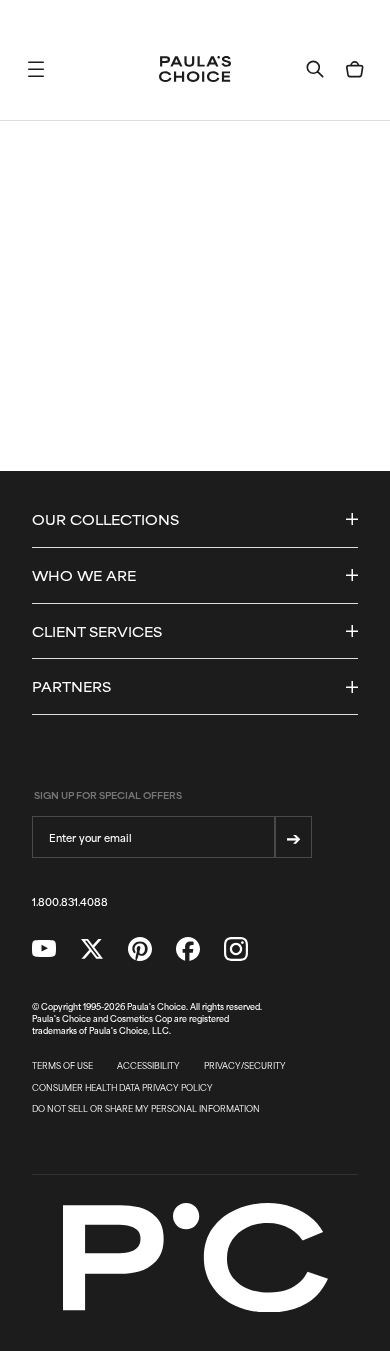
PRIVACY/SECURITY (245, 1066)
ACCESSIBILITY (148, 1066)
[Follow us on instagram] (236, 949)
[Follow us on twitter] (92, 949)
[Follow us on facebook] (188, 949)
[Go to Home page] (195, 69)
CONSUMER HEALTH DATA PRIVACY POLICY (122, 1088)
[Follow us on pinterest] (140, 949)
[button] (36, 69)
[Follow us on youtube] (44, 949)
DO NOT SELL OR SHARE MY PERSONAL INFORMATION (146, 1109)
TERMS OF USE (62, 1066)
